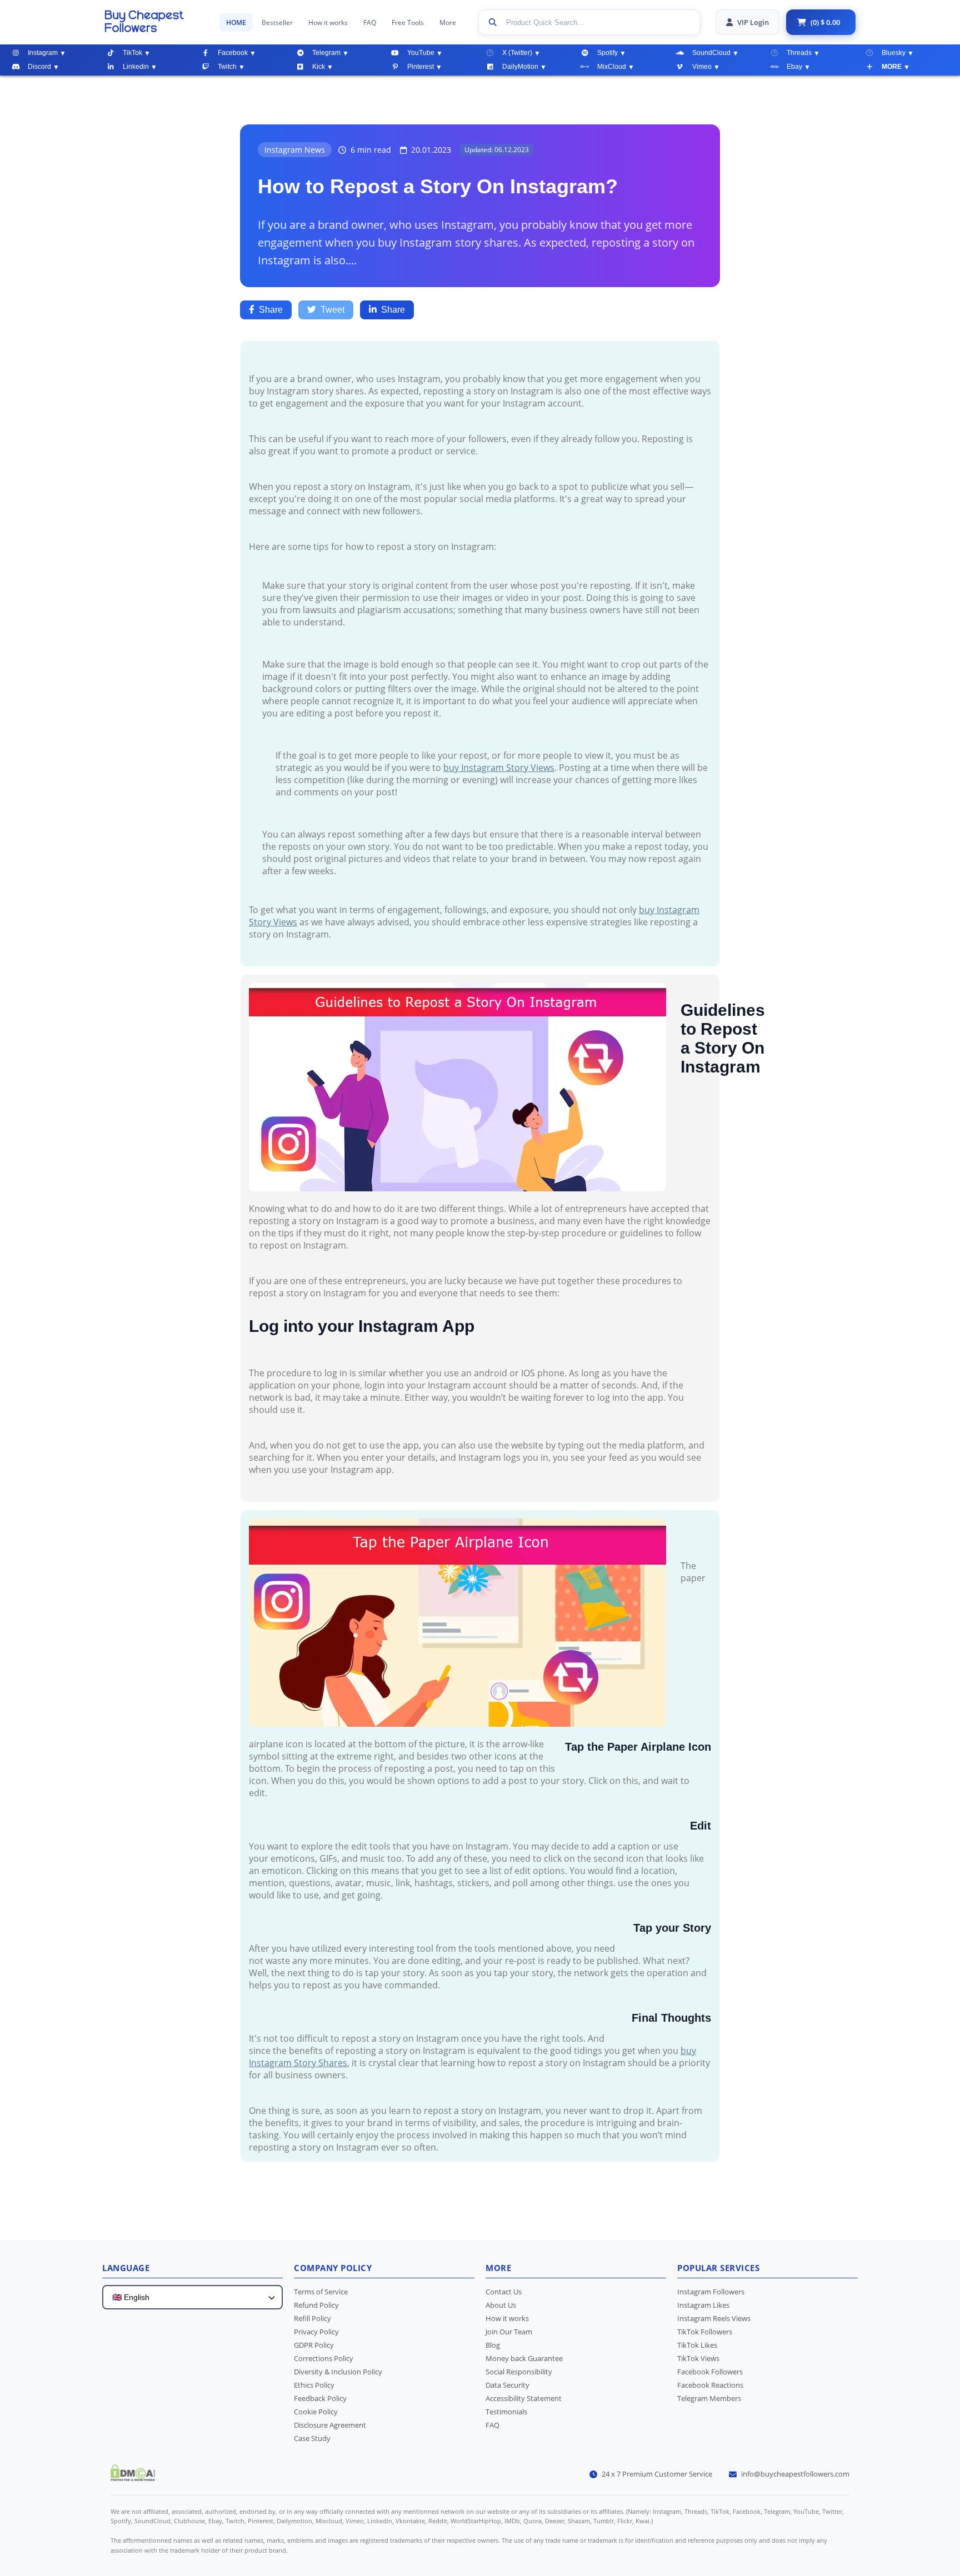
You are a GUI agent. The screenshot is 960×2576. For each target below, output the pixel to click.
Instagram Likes (703, 2305)
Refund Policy (316, 2305)
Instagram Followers (711, 2292)
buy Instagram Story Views (499, 768)
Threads (799, 53)
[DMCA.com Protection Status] (133, 2478)
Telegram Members (709, 2398)
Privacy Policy (316, 2332)
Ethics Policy (314, 2385)
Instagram (43, 53)
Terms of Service (321, 2292)
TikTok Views (698, 2358)
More (448, 22)
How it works (328, 22)
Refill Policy (312, 2318)
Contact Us (504, 2292)
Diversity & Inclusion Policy (338, 2372)
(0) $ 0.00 (825, 22)
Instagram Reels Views (714, 2318)
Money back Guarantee (524, 2358)
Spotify (607, 53)
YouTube (421, 53)
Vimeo (702, 67)
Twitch (227, 67)
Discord (39, 67)
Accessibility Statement (524, 2398)
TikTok (132, 53)
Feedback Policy (320, 2398)
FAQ (370, 22)
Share (271, 310)
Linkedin (136, 67)
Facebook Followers (710, 2372)
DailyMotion (520, 67)
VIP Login (753, 22)
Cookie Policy (316, 2412)
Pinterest (421, 67)
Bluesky (894, 53)
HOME (236, 22)
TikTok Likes (697, 2345)
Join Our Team (509, 2332)
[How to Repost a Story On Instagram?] (154, 21)
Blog (493, 2345)
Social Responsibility (519, 2372)
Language (126, 2268)
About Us (501, 2305)
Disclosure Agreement (330, 2425)
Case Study (312, 2438)
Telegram (326, 53)
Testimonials (506, 2412)
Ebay (794, 67)
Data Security (507, 2385)
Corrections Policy (324, 2358)
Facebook (233, 53)
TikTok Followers (705, 2332)
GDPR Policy (314, 2345)
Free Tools (408, 22)
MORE (892, 67)
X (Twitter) (517, 53)
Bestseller (277, 22)
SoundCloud (711, 53)
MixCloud (612, 67)
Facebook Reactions (710, 2385)
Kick (319, 67)
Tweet (332, 310)
